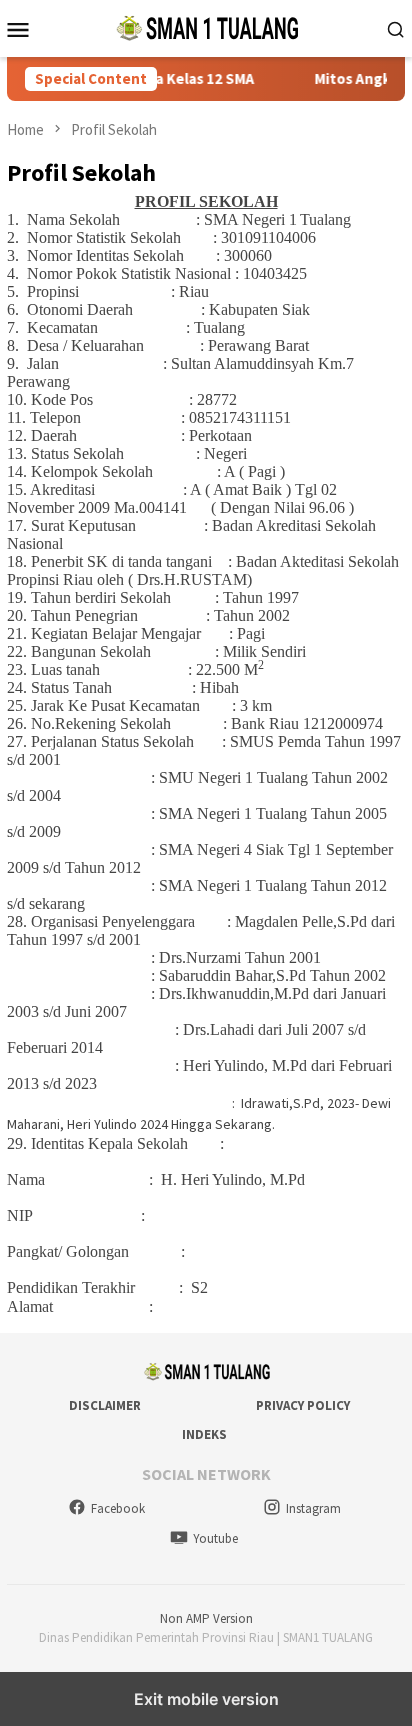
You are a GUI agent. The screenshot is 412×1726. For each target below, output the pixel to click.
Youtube (215, 1538)
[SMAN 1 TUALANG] (206, 27)
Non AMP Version (206, 1618)
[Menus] (18, 29)
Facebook (118, 1508)
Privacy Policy (303, 1405)
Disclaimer (105, 1405)
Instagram (313, 1508)
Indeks (204, 1434)
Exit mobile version (206, 1699)
